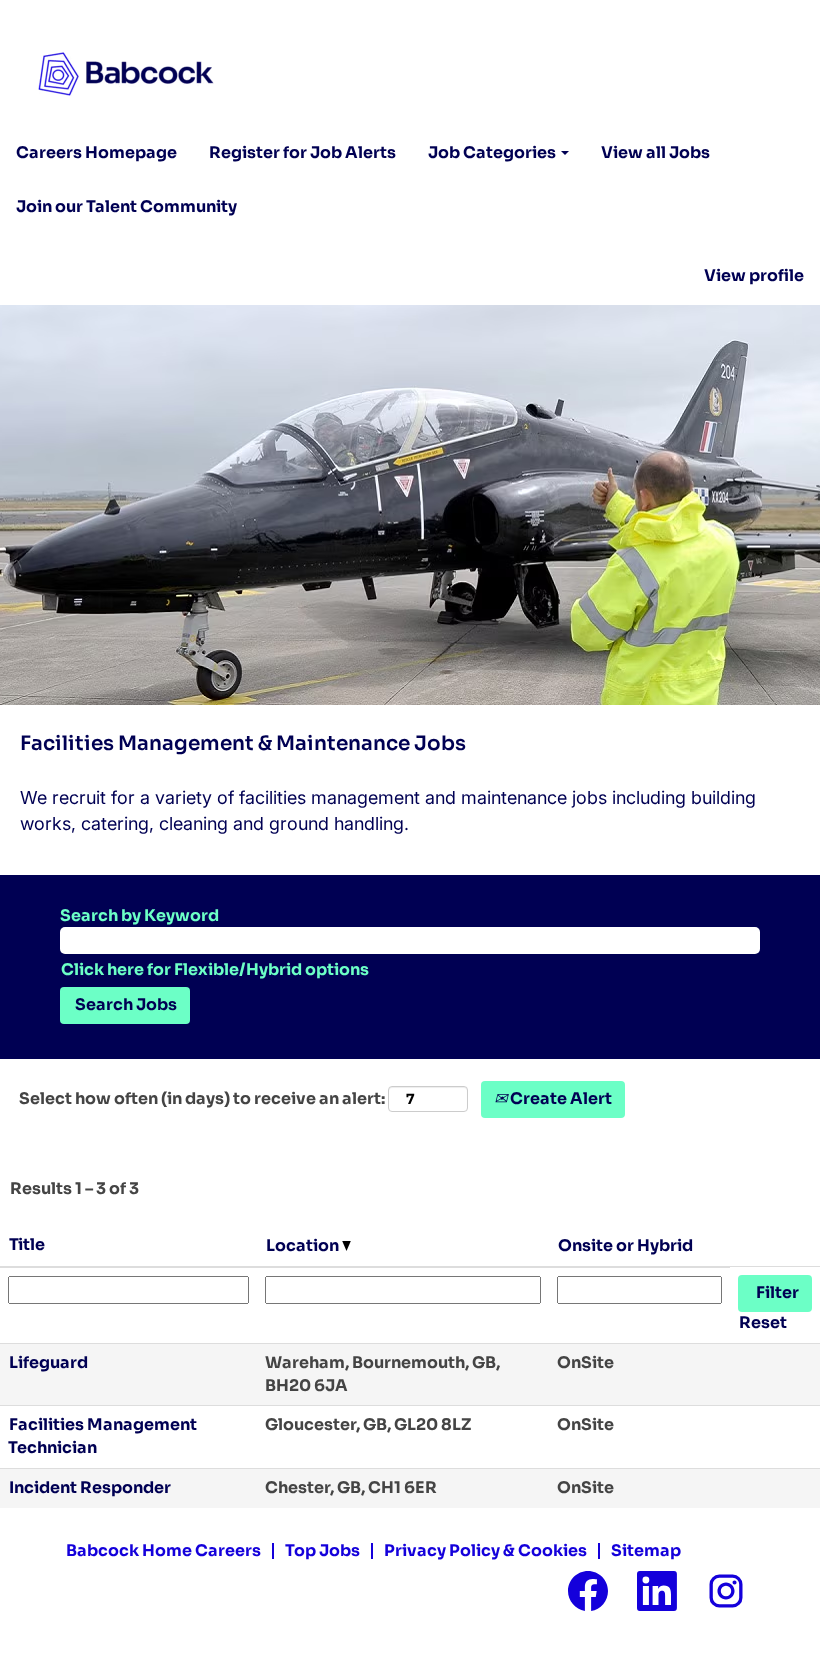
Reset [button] (763, 1322)
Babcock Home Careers (163, 1550)
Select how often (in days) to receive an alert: (202, 1098)
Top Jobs (322, 1550)
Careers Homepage (96, 152)
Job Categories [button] (493, 152)
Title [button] (27, 1244)
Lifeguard (48, 1362)
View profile (754, 276)
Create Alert (559, 1098)
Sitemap (646, 1550)
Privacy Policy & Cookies (485, 1550)
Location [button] (304, 1245)
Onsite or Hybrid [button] (625, 1245)
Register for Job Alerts (302, 152)
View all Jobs (655, 152)
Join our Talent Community (126, 206)
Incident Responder (90, 1487)
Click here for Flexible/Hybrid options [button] (215, 969)
